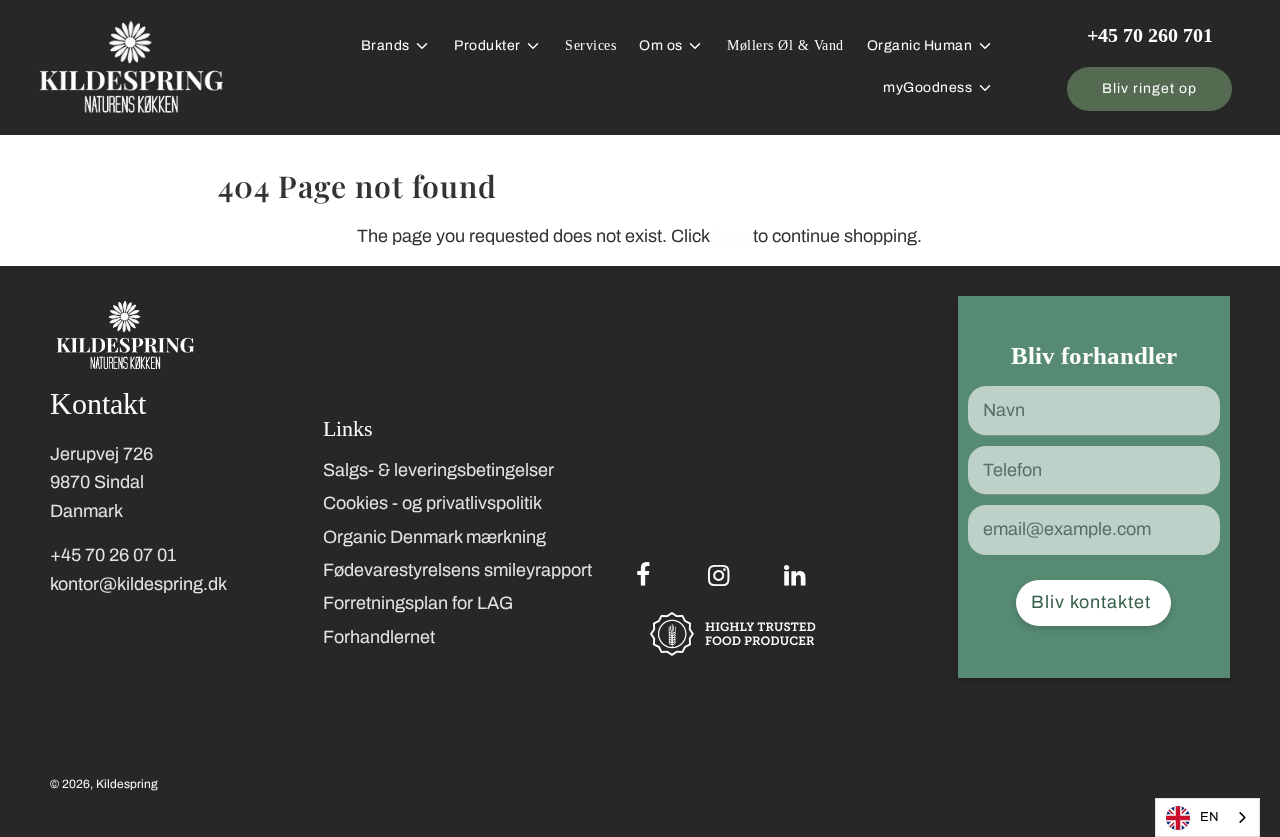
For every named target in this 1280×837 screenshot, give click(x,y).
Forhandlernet (379, 637)
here (731, 236)
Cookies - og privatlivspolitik (432, 503)
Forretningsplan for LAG (418, 603)
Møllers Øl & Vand (785, 45)
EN (1209, 817)
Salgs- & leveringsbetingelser (438, 470)
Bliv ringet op (1149, 88)
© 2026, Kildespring (104, 784)
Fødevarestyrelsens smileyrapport (457, 570)
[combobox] (1207, 817)
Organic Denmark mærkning (434, 537)
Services (590, 45)
